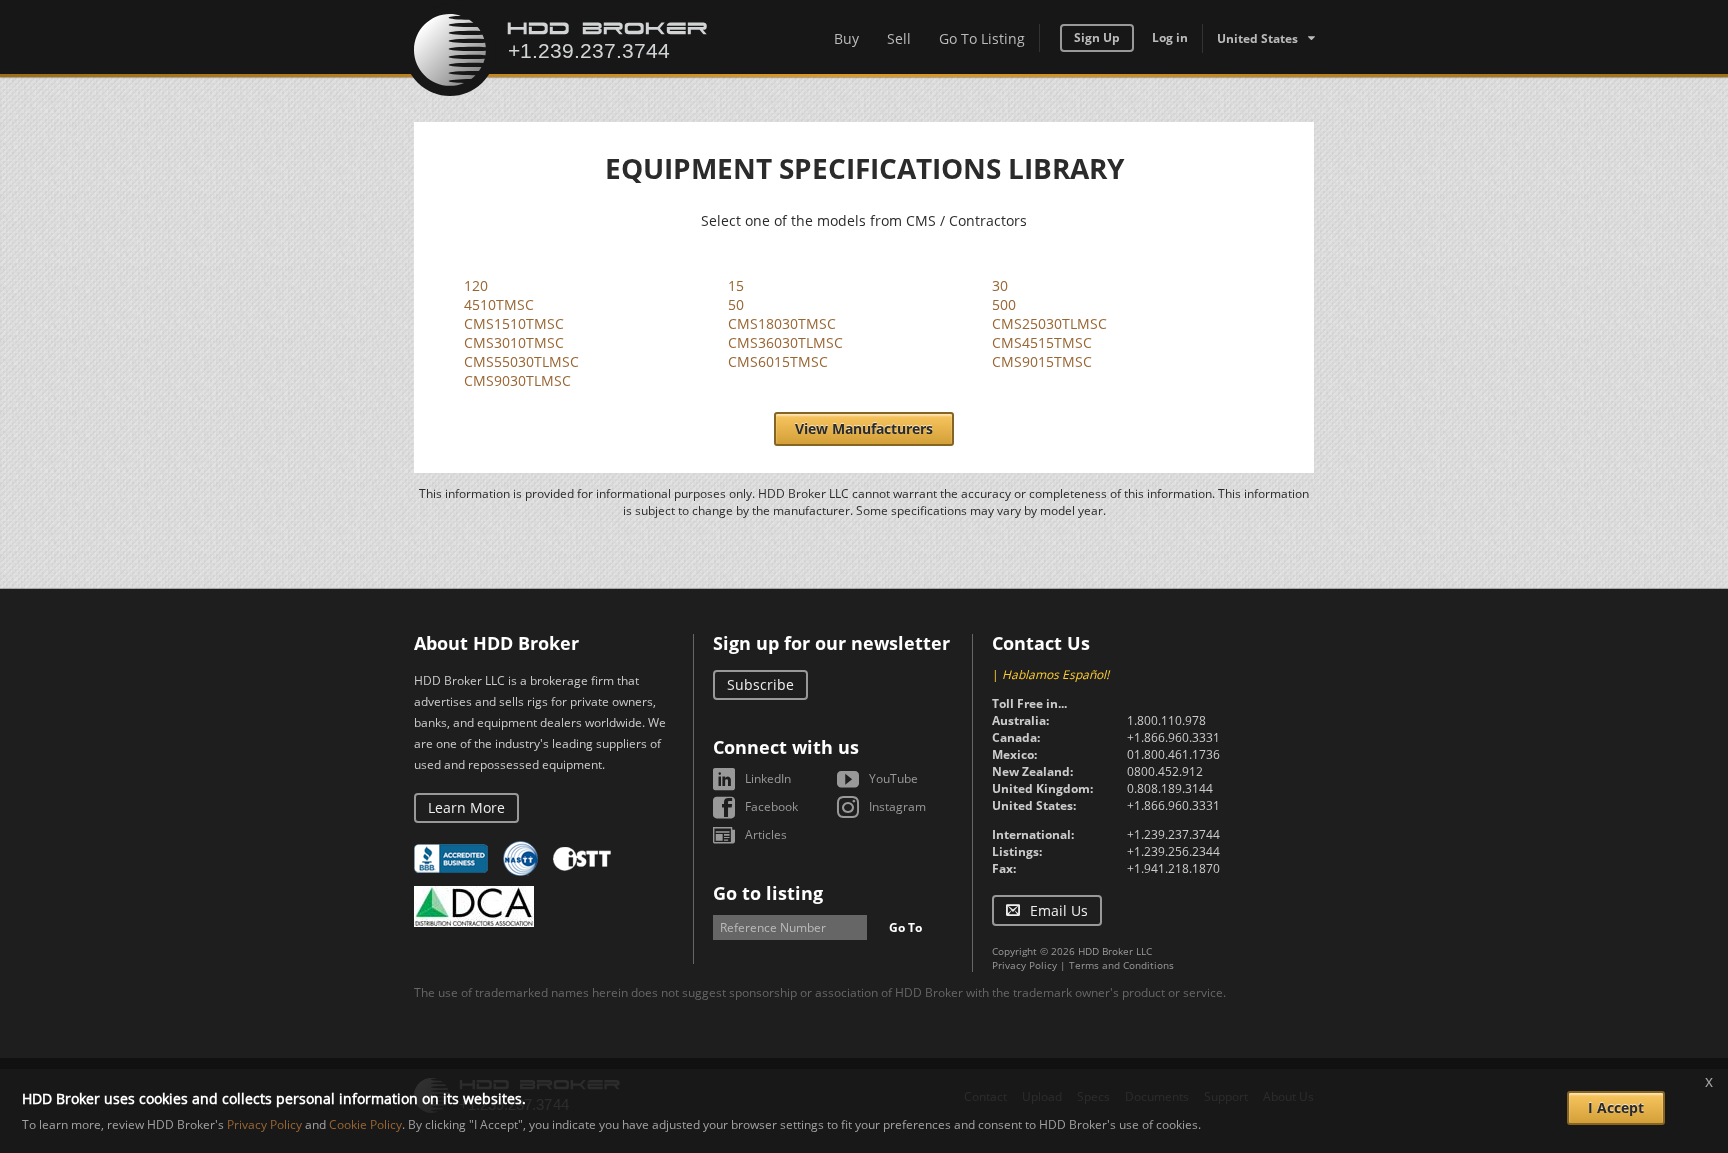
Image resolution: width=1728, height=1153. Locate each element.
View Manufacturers (864, 428)
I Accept (1616, 1107)
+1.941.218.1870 (1173, 868)
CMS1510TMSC (514, 323)
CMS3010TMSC (514, 342)
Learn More (466, 807)
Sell (899, 38)
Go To (905, 927)
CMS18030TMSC (782, 323)
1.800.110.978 (1166, 720)
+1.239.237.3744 (1173, 834)
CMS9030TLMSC (517, 380)
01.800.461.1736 (1173, 754)
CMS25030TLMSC (1049, 323)
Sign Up (1097, 37)
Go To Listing (982, 38)
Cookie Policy (365, 1124)
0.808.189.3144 (1170, 788)
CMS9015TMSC (1042, 361)
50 (736, 304)
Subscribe (760, 684)
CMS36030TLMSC (785, 342)
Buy (846, 38)
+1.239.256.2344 (1173, 851)
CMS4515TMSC (1042, 342)
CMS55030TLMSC (521, 361)
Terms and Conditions (1121, 965)
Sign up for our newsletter (831, 643)
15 (736, 285)
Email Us (1059, 910)
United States (1257, 38)
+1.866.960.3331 (1173, 737)
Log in (1170, 37)
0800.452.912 (1165, 771)
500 (1004, 304)
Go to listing (768, 893)
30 (1000, 285)
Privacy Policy (1024, 965)
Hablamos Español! (1055, 674)
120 (476, 285)
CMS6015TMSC (778, 361)
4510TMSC (499, 304)
